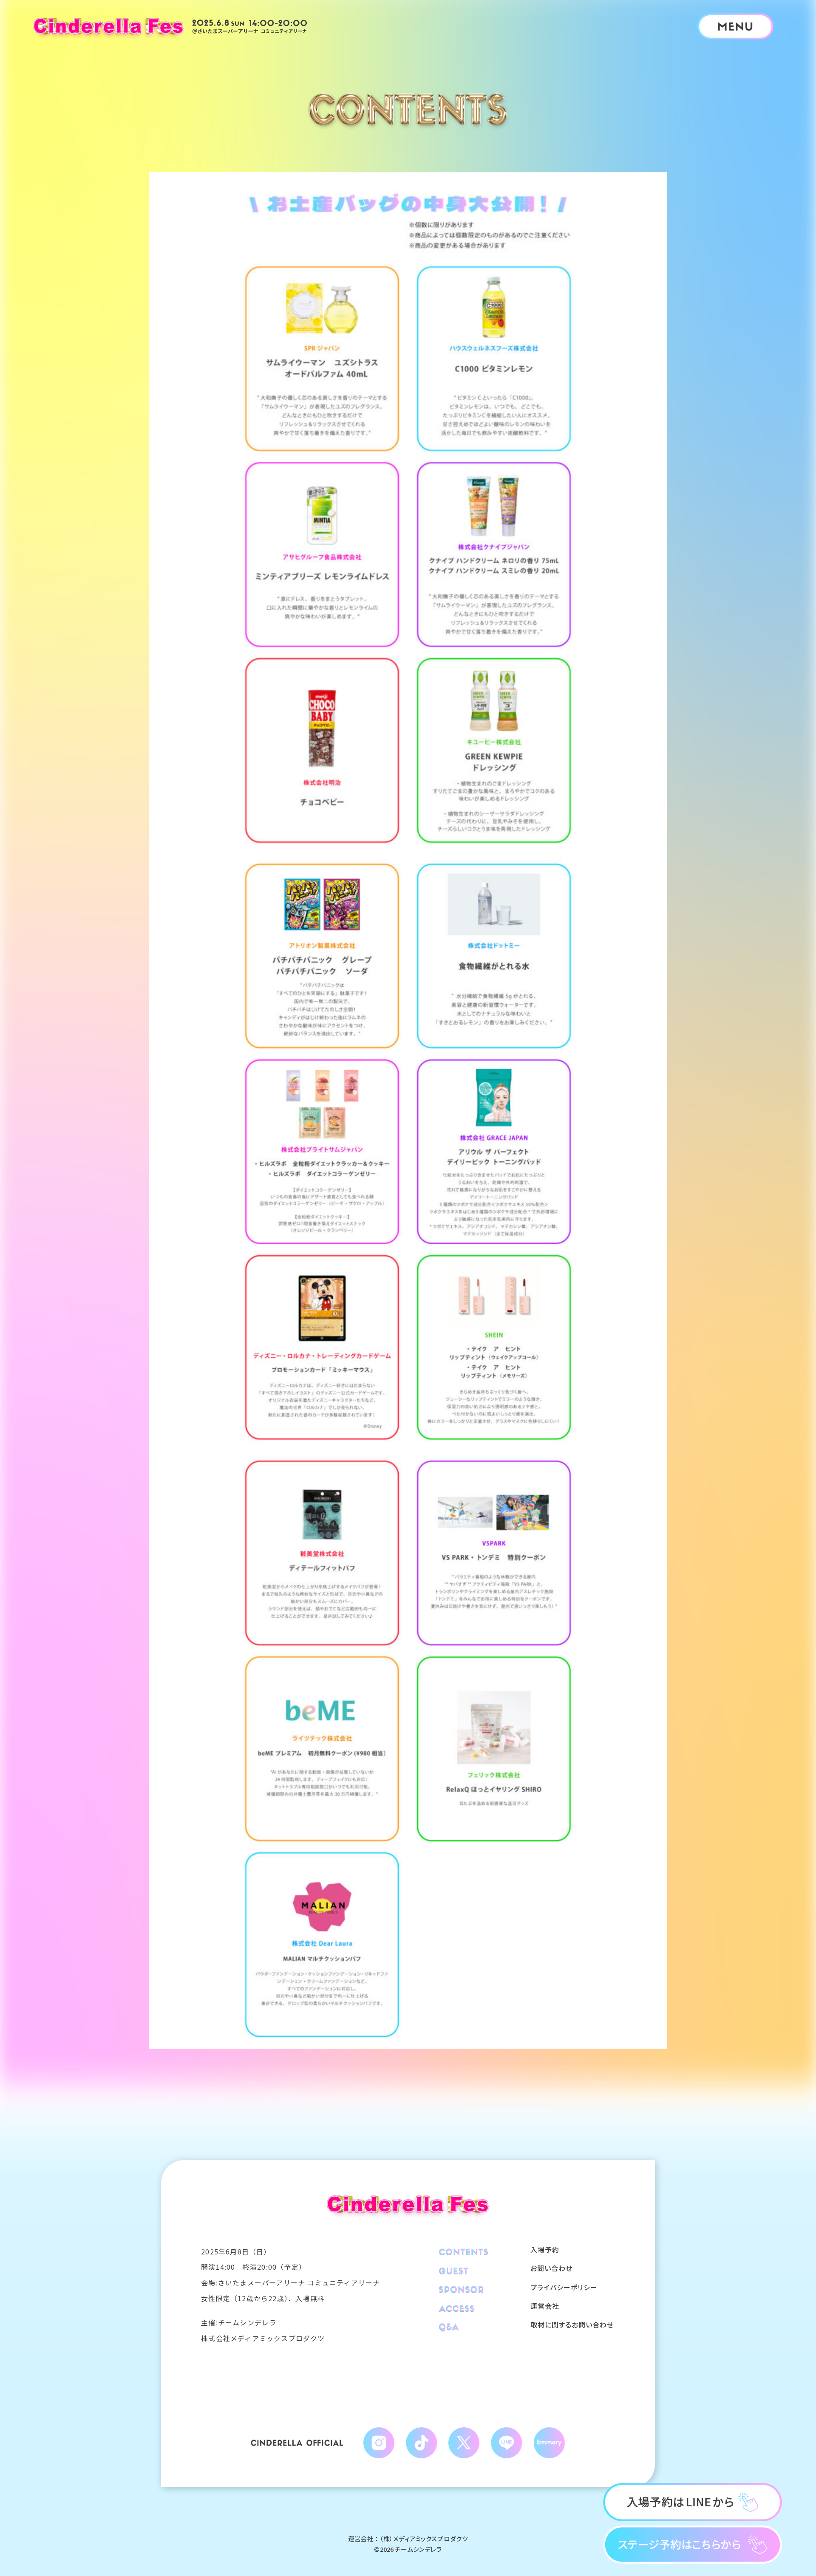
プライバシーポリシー (564, 2287)
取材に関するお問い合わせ (572, 2325)
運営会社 (545, 2306)
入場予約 (545, 2249)
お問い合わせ (551, 2268)
